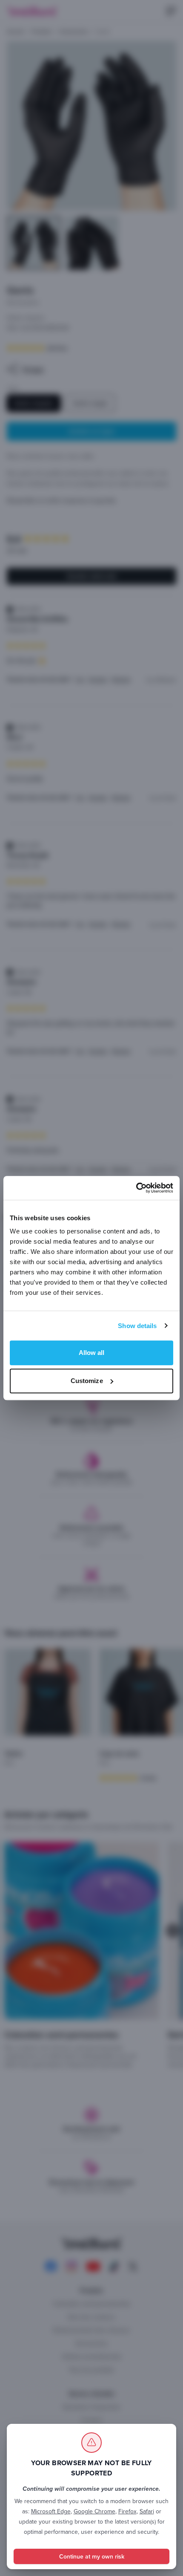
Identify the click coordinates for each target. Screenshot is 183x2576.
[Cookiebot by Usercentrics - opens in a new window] (136, 1188)
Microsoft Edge (51, 2511)
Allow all (92, 1353)
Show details (137, 1326)
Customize (87, 1381)
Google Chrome (94, 2511)
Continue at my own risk (92, 2556)
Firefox (127, 2511)
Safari (147, 2511)
